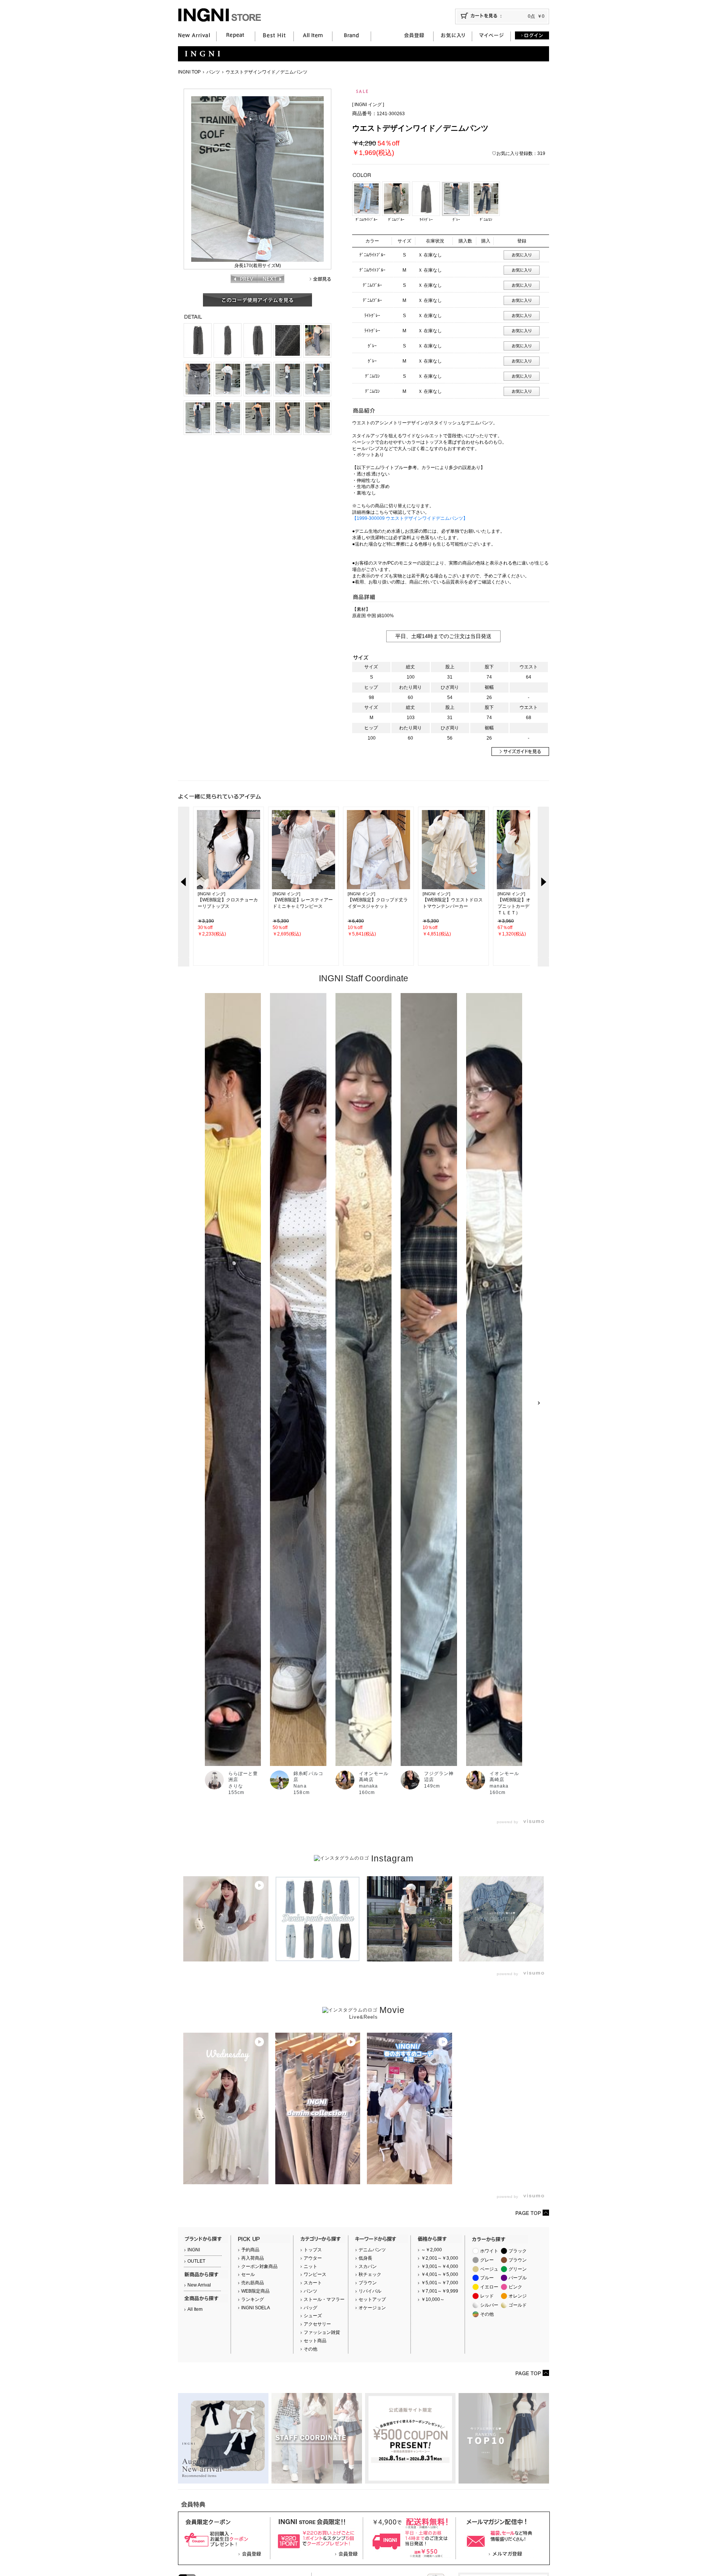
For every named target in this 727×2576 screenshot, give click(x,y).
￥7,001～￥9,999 (440, 2291)
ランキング (253, 2299)
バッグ (310, 2308)
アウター (313, 2258)
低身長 (365, 2258)
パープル (518, 2278)
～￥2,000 (431, 2250)
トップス (313, 2250)
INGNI (194, 2250)
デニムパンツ (372, 2250)
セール (248, 2274)
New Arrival (199, 2285)
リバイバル (370, 2291)
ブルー (487, 2278)
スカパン (368, 2266)
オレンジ (518, 2296)
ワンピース (315, 2274)
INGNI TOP (189, 72)
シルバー (489, 2305)
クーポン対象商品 (259, 2266)
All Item (195, 2309)
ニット (310, 2266)
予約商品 (250, 2250)
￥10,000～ (433, 2299)
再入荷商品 (253, 2258)
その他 (310, 2349)
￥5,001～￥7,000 (440, 2283)
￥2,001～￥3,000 (440, 2258)
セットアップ (372, 2299)
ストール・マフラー (324, 2299)
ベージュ (489, 2269)
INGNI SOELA (256, 2308)
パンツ (213, 72)
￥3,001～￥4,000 (440, 2266)
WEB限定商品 (255, 2291)
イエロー (489, 2287)
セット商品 (315, 2341)
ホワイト (489, 2251)
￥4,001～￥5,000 (440, 2274)
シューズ (313, 2316)
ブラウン (368, 2283)
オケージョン (372, 2308)
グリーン (518, 2269)
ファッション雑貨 (322, 2332)
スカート (313, 2283)
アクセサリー (317, 2324)
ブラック (518, 2251)
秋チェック (370, 2274)
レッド (487, 2296)
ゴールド (518, 2305)
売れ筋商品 (253, 2283)
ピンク (515, 2287)
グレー (487, 2260)
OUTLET (196, 2261)
